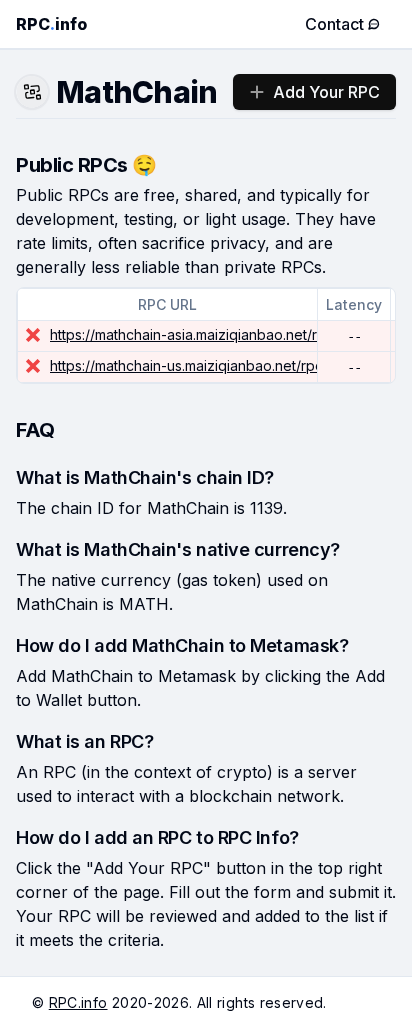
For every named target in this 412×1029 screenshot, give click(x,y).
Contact (334, 24)
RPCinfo (51, 24)
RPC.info (78, 1002)
